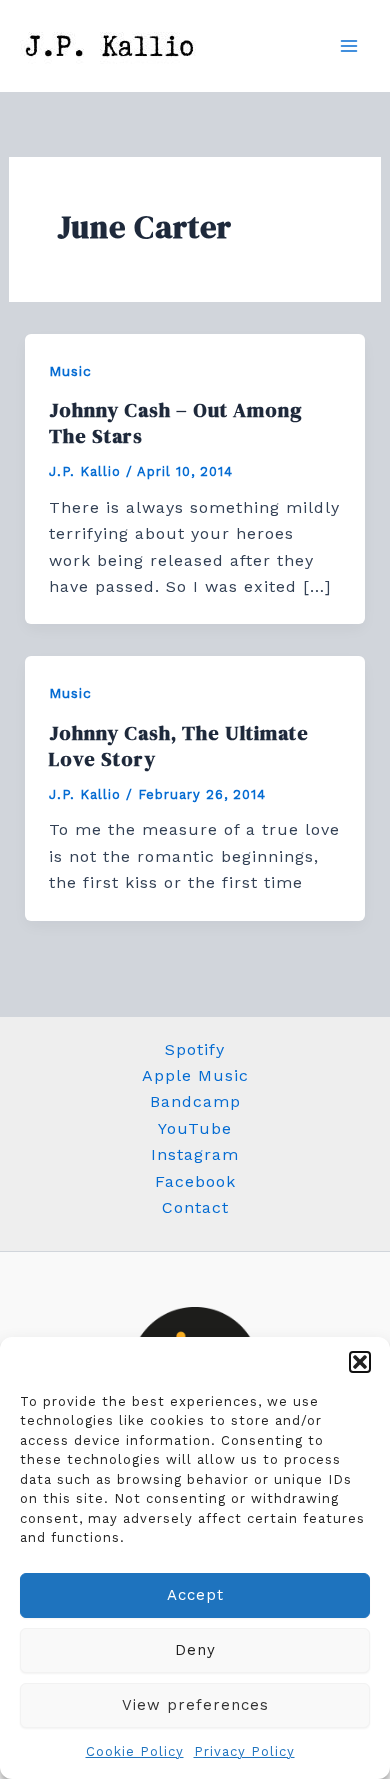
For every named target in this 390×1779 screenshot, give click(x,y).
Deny (195, 1650)
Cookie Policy (135, 1751)
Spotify (195, 1049)
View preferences (195, 1705)
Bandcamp (195, 1101)
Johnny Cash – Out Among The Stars (176, 423)
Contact (195, 1207)
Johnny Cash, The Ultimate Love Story (179, 746)
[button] (360, 1362)
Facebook (195, 1181)
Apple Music (195, 1075)
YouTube (195, 1128)
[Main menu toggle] (349, 46)
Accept (195, 1595)
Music (70, 371)
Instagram (195, 1154)
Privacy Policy (244, 1751)
